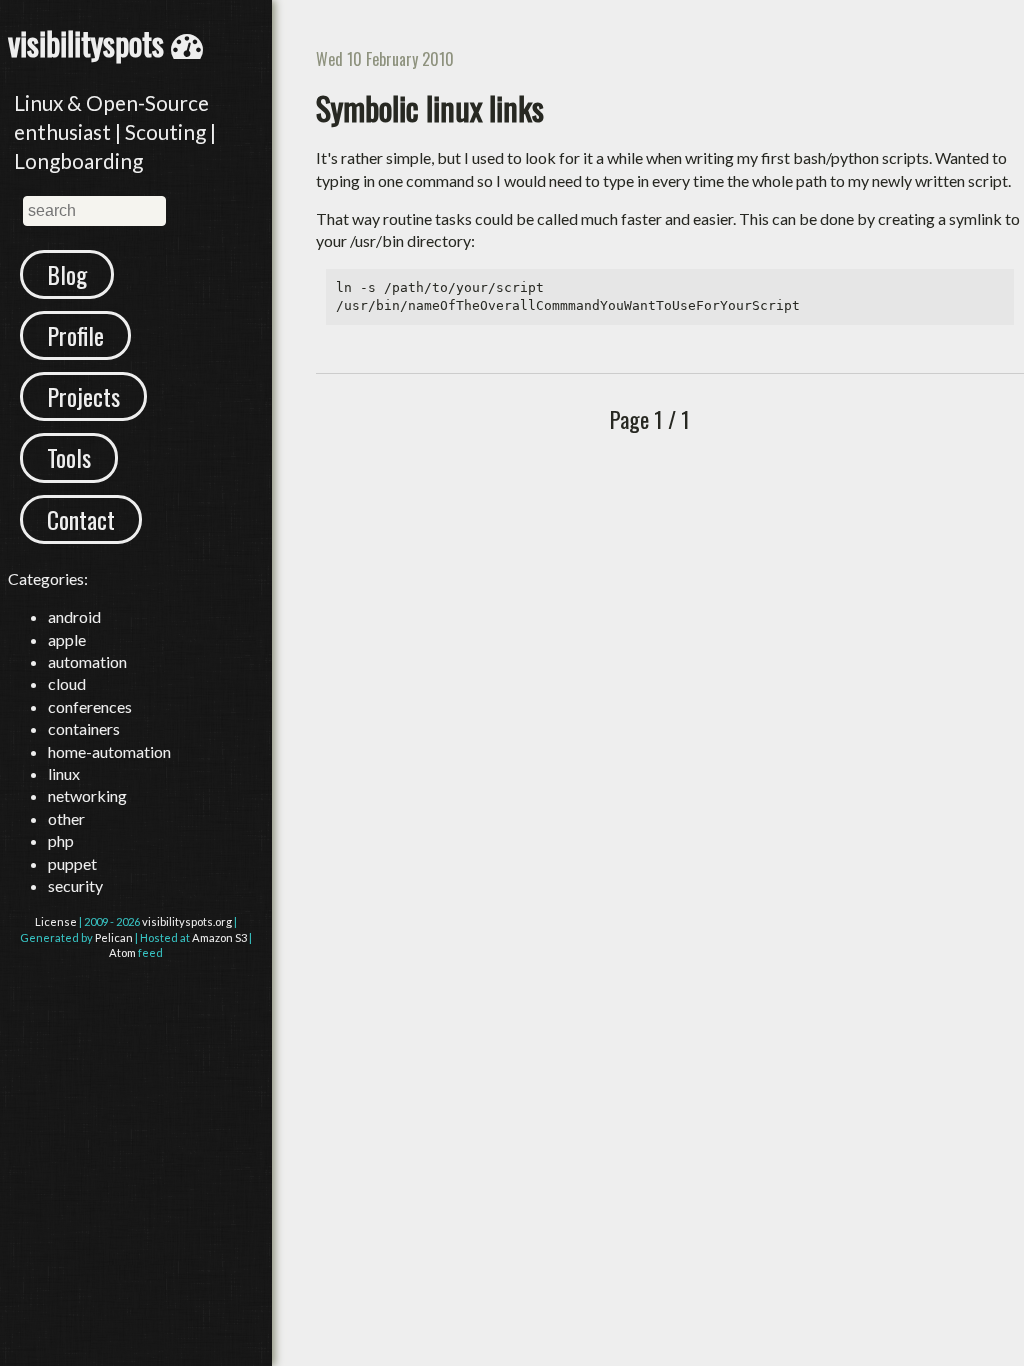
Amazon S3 (219, 937)
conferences (90, 706)
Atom (122, 952)
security (75, 885)
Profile (75, 335)
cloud (67, 683)
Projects (83, 396)
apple (67, 639)
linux (64, 773)
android (74, 616)
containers (84, 728)
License (56, 921)
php (61, 840)
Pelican (114, 937)
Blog (67, 274)
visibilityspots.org (187, 921)
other (66, 818)
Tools (69, 457)
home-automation (109, 751)
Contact (81, 519)
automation (87, 661)
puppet (72, 863)
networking (87, 795)
